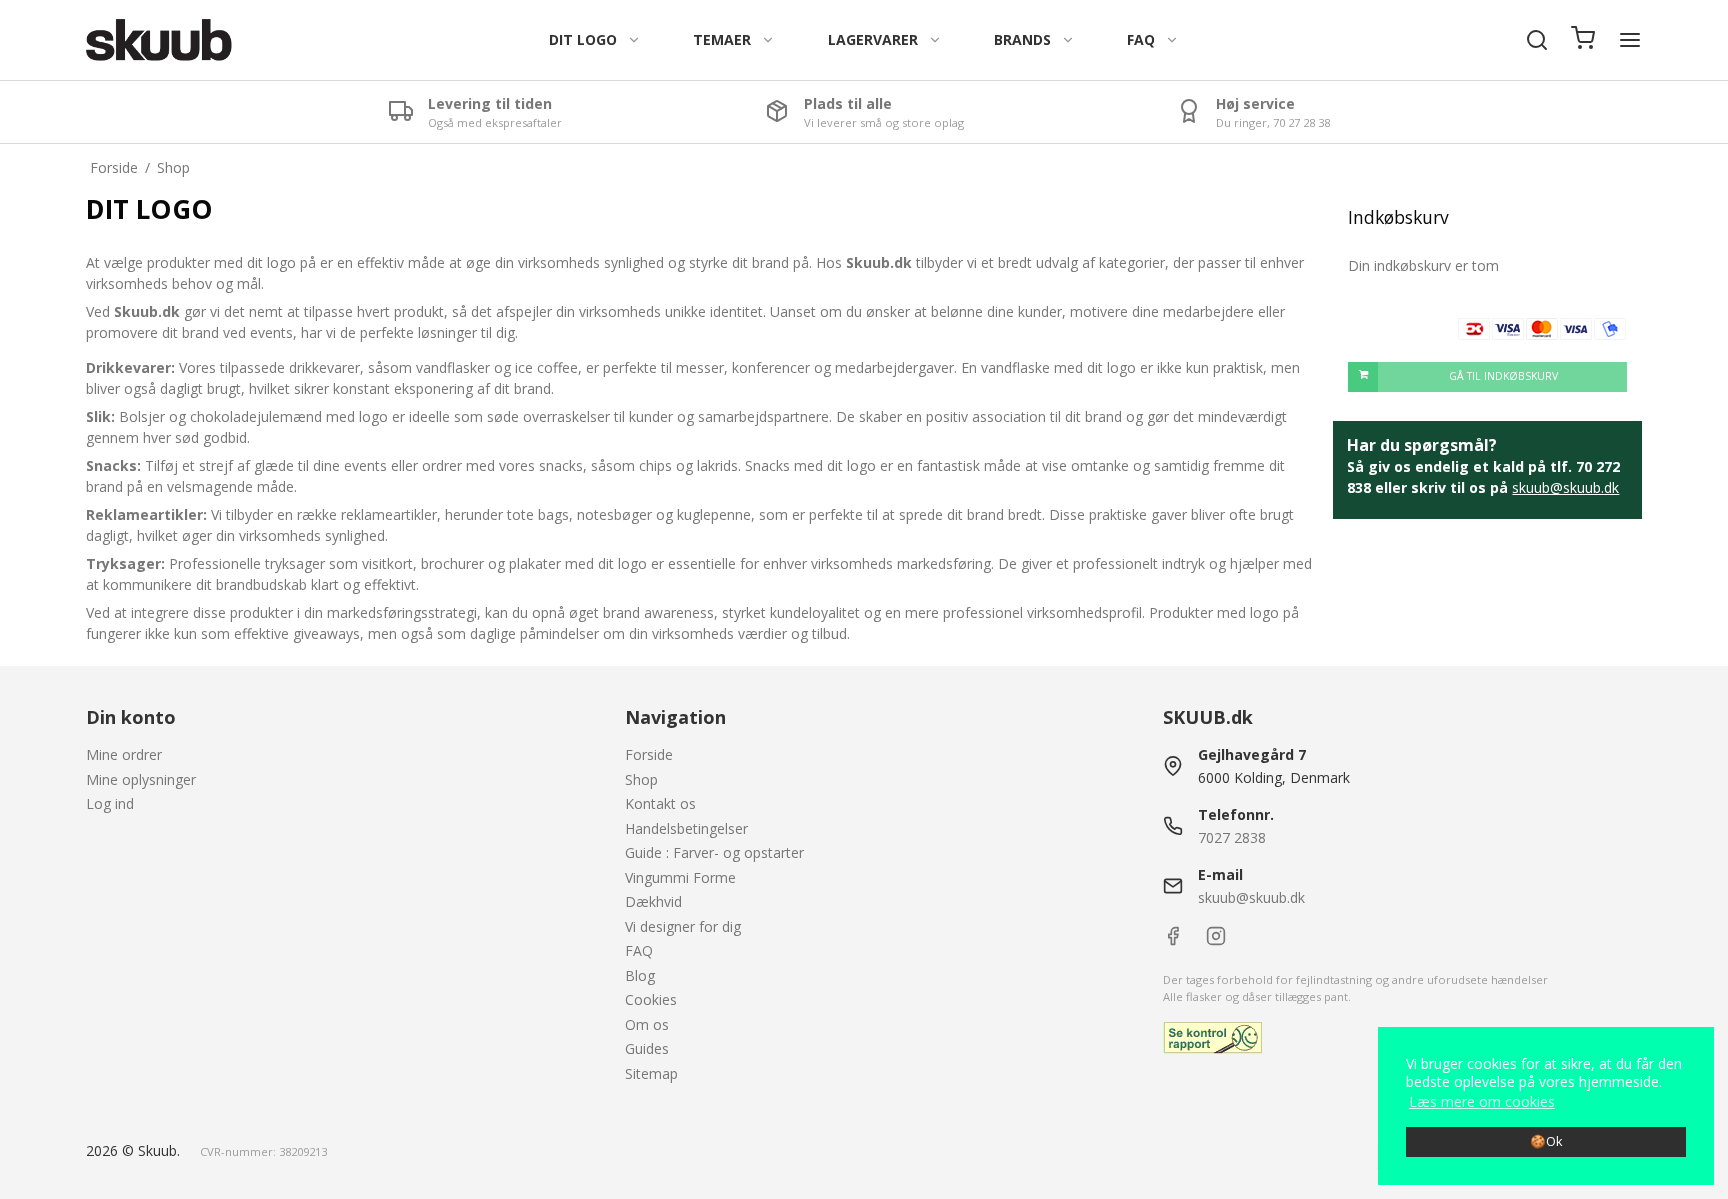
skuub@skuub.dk (1565, 487)
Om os (647, 1024)
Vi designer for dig (683, 926)
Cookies (651, 999)
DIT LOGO (583, 39)
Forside (649, 754)
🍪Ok (1546, 1141)
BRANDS (1022, 39)
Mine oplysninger (141, 779)
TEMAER (722, 39)
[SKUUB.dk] (158, 40)
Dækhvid (653, 901)
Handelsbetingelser (686, 828)
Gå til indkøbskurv (1503, 376)
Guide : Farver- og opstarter (714, 852)
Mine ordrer (124, 754)
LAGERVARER (873, 39)
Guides (647, 1048)
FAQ (1141, 39)
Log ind (110, 803)
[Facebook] (1173, 940)
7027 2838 (1232, 837)
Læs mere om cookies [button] (1482, 1101)
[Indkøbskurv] (1583, 40)
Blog (640, 975)
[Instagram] (1216, 940)
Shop (641, 779)
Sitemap (651, 1073)
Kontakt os (660, 803)
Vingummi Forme (680, 877)
